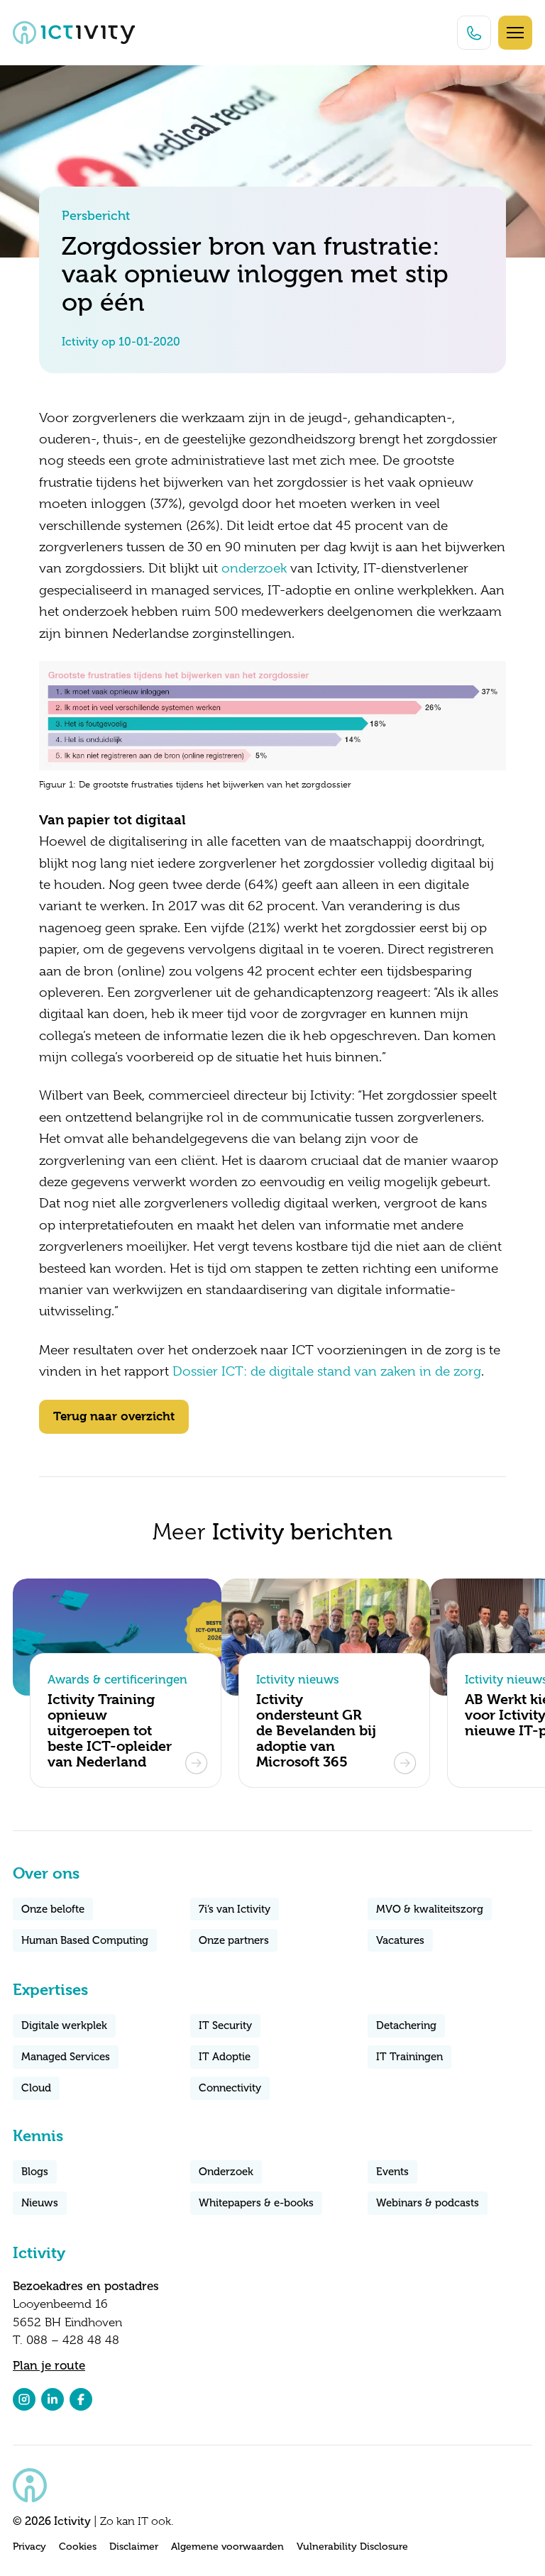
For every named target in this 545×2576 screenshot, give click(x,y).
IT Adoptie (225, 2057)
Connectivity (230, 2088)
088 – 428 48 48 (73, 2340)
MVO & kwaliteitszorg (430, 1909)
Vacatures (400, 1940)
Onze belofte (53, 1909)
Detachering (406, 2025)
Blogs (35, 2172)
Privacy (29, 2547)
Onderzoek (226, 2172)
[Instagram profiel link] (24, 2399)
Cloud (36, 2088)
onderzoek (254, 568)
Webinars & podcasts (428, 2203)
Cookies (78, 2547)
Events (392, 2172)
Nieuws (40, 2203)
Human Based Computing (85, 1940)
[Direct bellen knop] (474, 33)
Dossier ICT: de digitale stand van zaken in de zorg (327, 1371)
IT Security (225, 2025)
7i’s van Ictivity (235, 1909)
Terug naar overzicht (114, 1416)
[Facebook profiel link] (81, 2399)
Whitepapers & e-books (256, 2203)
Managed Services (66, 2057)
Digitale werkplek (64, 2025)
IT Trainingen (409, 2057)
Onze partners (234, 1940)
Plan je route (49, 2365)
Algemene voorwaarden (227, 2547)
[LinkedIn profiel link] (53, 2399)
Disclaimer (134, 2547)
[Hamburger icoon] (515, 33)
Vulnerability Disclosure (352, 2547)
